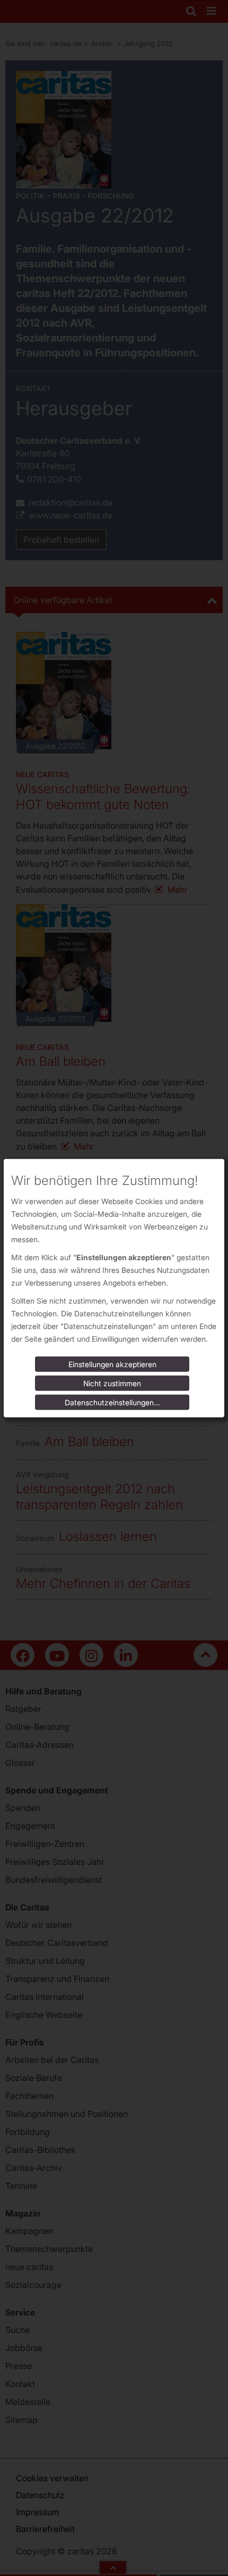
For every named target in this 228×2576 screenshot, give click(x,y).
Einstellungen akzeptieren (112, 1364)
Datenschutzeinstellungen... (112, 1402)
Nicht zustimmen (112, 1383)
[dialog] (114, 1288)
